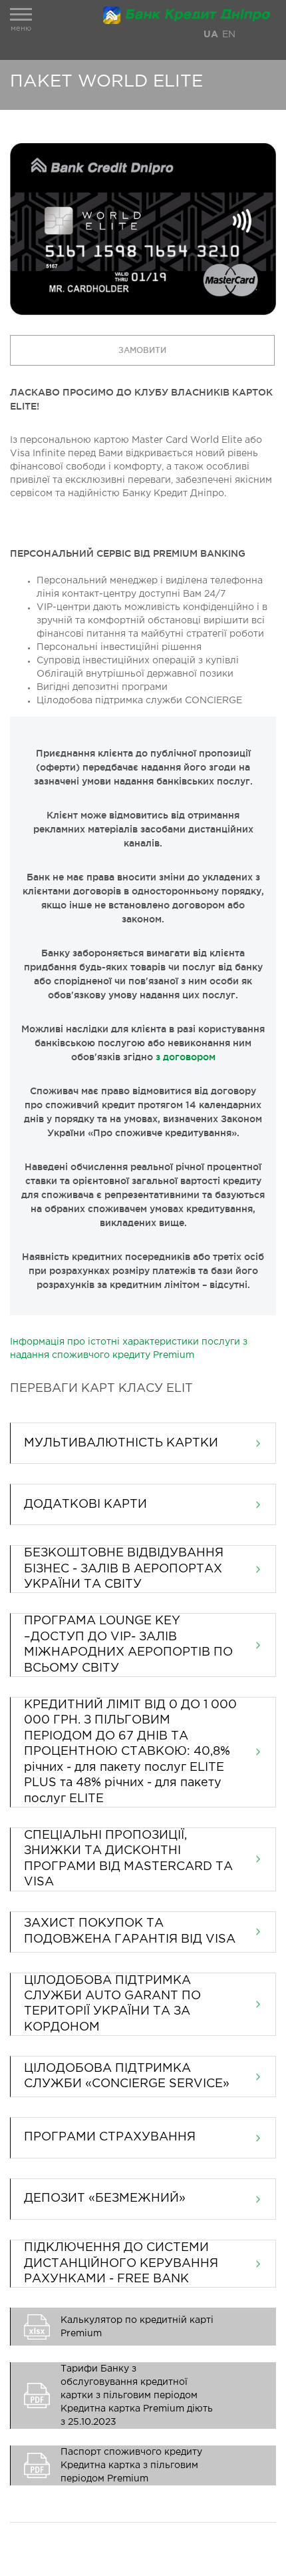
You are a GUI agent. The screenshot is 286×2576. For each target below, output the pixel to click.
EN (229, 35)
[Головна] (190, 15)
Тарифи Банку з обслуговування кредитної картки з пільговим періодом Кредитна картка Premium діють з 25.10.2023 (137, 2396)
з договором (186, 1057)
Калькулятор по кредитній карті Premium (137, 2327)
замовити (142, 350)
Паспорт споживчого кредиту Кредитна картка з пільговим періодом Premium (131, 2465)
